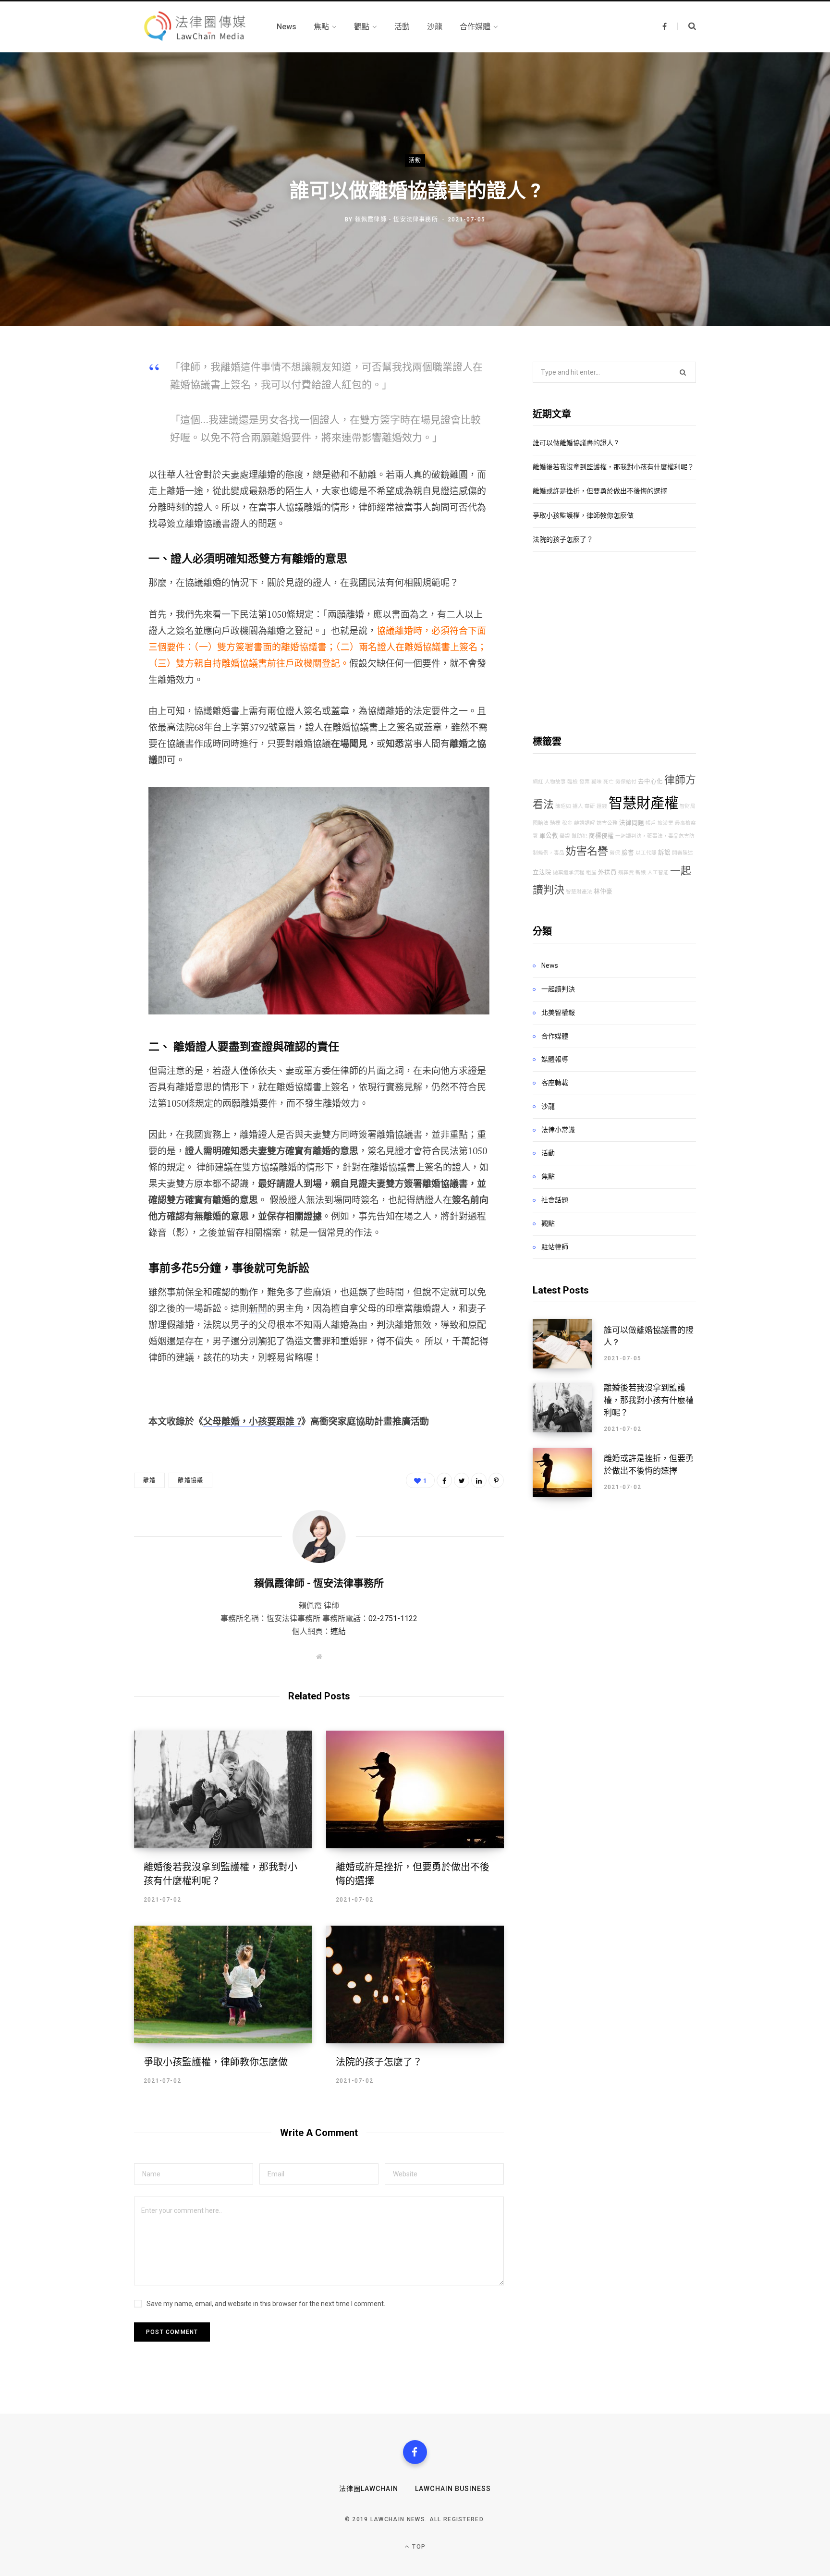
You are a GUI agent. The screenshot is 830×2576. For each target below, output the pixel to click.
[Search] (687, 26)
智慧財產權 (643, 803)
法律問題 (632, 823)
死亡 (609, 782)
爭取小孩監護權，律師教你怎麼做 (216, 2062)
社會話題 (555, 1200)
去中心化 (650, 781)
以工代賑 (646, 853)
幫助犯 (580, 836)
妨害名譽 (587, 851)
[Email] (86, 470)
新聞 (258, 1308)
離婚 (149, 1480)
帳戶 (651, 823)
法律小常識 (558, 1130)
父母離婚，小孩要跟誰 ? (252, 1421)
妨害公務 (607, 823)
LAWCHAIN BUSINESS (453, 2489)
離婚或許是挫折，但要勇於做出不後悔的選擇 (600, 491)
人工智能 (658, 873)
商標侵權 (601, 836)
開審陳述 (683, 853)
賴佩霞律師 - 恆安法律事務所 (397, 220)
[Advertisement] (614, 643)
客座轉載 (555, 1083)
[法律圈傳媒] (194, 27)
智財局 (688, 806)
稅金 (567, 823)
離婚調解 (585, 823)
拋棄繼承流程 (569, 873)
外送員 (607, 872)
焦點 (548, 1176)
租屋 (591, 873)
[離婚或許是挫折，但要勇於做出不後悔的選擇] (415, 1789)
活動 (415, 160)
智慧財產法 (579, 892)
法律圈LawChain (369, 2489)
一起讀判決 (558, 989)
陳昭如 (563, 806)
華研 (590, 806)
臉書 (628, 852)
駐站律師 (555, 1247)
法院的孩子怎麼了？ (379, 2062)
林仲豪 (603, 891)
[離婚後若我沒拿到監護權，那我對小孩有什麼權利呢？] (223, 1789)
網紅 (538, 782)
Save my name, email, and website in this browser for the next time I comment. (266, 2304)
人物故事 (555, 782)
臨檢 (573, 782)
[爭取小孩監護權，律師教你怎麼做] (223, 1984)
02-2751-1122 (393, 1618)
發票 (585, 782)
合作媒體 (555, 1036)
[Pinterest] (86, 444)
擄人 (578, 806)
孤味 (597, 782)
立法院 (542, 872)
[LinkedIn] (479, 1480)
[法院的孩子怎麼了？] (415, 1984)
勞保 (615, 853)
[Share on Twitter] (86, 419)
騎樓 (555, 823)
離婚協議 (190, 1480)
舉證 (565, 836)
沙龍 (548, 1106)
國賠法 (541, 823)
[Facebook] (415, 2452)
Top (418, 2547)
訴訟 (664, 852)
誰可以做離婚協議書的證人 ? (575, 443)
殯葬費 (626, 873)
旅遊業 (665, 823)
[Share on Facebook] (86, 393)
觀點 (548, 1223)
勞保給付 (626, 782)
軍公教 (549, 836)
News (550, 965)
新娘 (641, 873)
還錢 (602, 806)
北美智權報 (558, 1013)
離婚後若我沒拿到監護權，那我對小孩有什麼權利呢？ (613, 467)
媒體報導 (555, 1059)
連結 (338, 1631)
